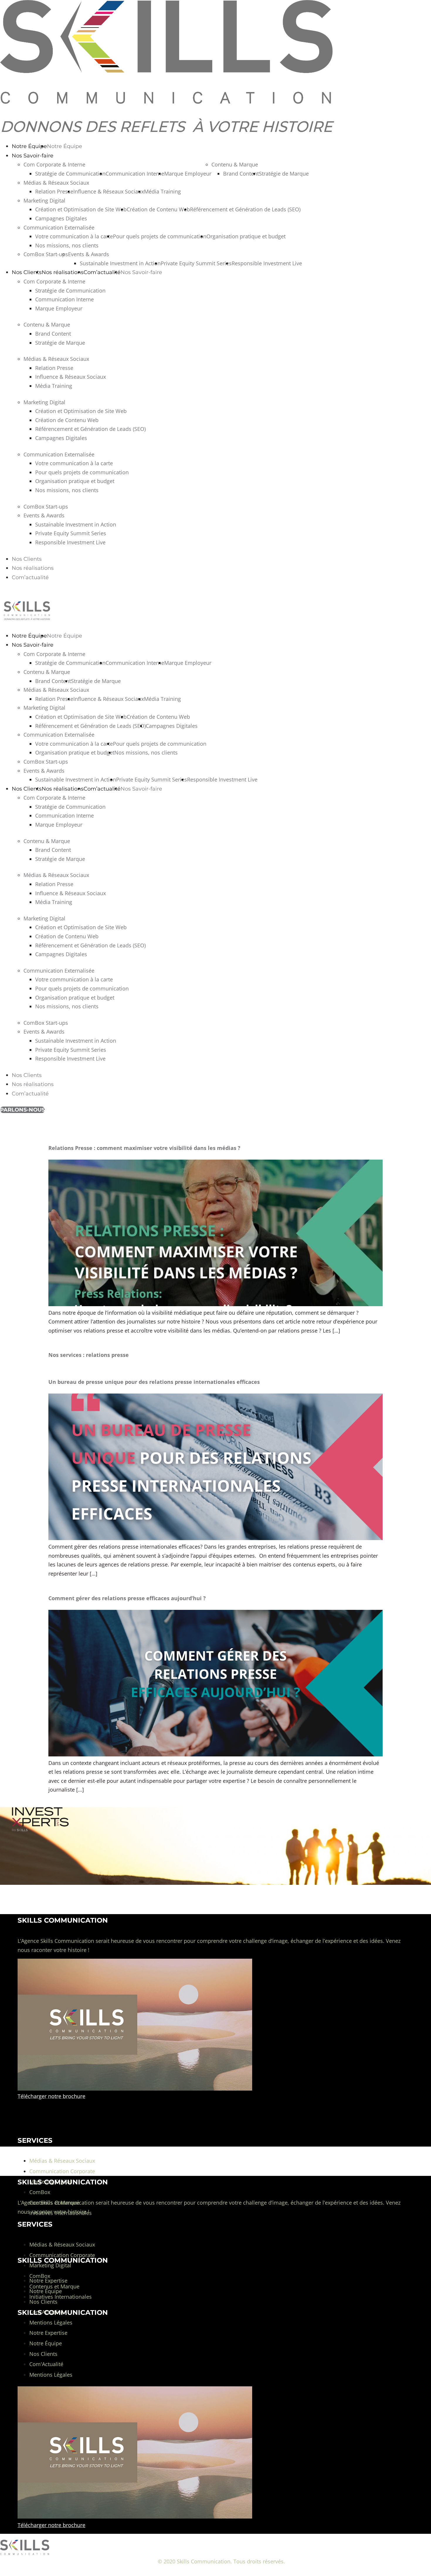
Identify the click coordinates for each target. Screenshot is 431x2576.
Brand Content (241, 174)
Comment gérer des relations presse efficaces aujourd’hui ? (127, 1598)
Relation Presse (54, 191)
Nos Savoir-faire (33, 156)
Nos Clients (27, 272)
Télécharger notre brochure (51, 2525)
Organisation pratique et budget (246, 236)
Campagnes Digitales (61, 218)
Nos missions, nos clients (67, 245)
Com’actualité (102, 272)
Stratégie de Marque (284, 174)
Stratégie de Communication (70, 174)
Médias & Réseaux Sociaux (56, 183)
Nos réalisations (63, 272)
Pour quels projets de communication (160, 236)
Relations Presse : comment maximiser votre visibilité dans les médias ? (144, 1148)
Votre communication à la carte (74, 236)
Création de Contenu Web (158, 209)
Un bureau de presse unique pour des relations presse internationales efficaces (154, 1382)
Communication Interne (135, 174)
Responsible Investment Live (267, 263)
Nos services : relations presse (89, 1355)
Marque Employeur (188, 174)
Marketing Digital (44, 200)
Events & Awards (89, 254)
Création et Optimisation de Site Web (81, 209)
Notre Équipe (29, 146)
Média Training (162, 191)
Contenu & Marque (235, 164)
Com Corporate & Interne (54, 164)
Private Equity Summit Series (196, 263)
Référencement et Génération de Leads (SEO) (245, 209)
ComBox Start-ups (46, 254)
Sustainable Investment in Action (120, 263)
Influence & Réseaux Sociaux (109, 191)
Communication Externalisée (59, 227)
